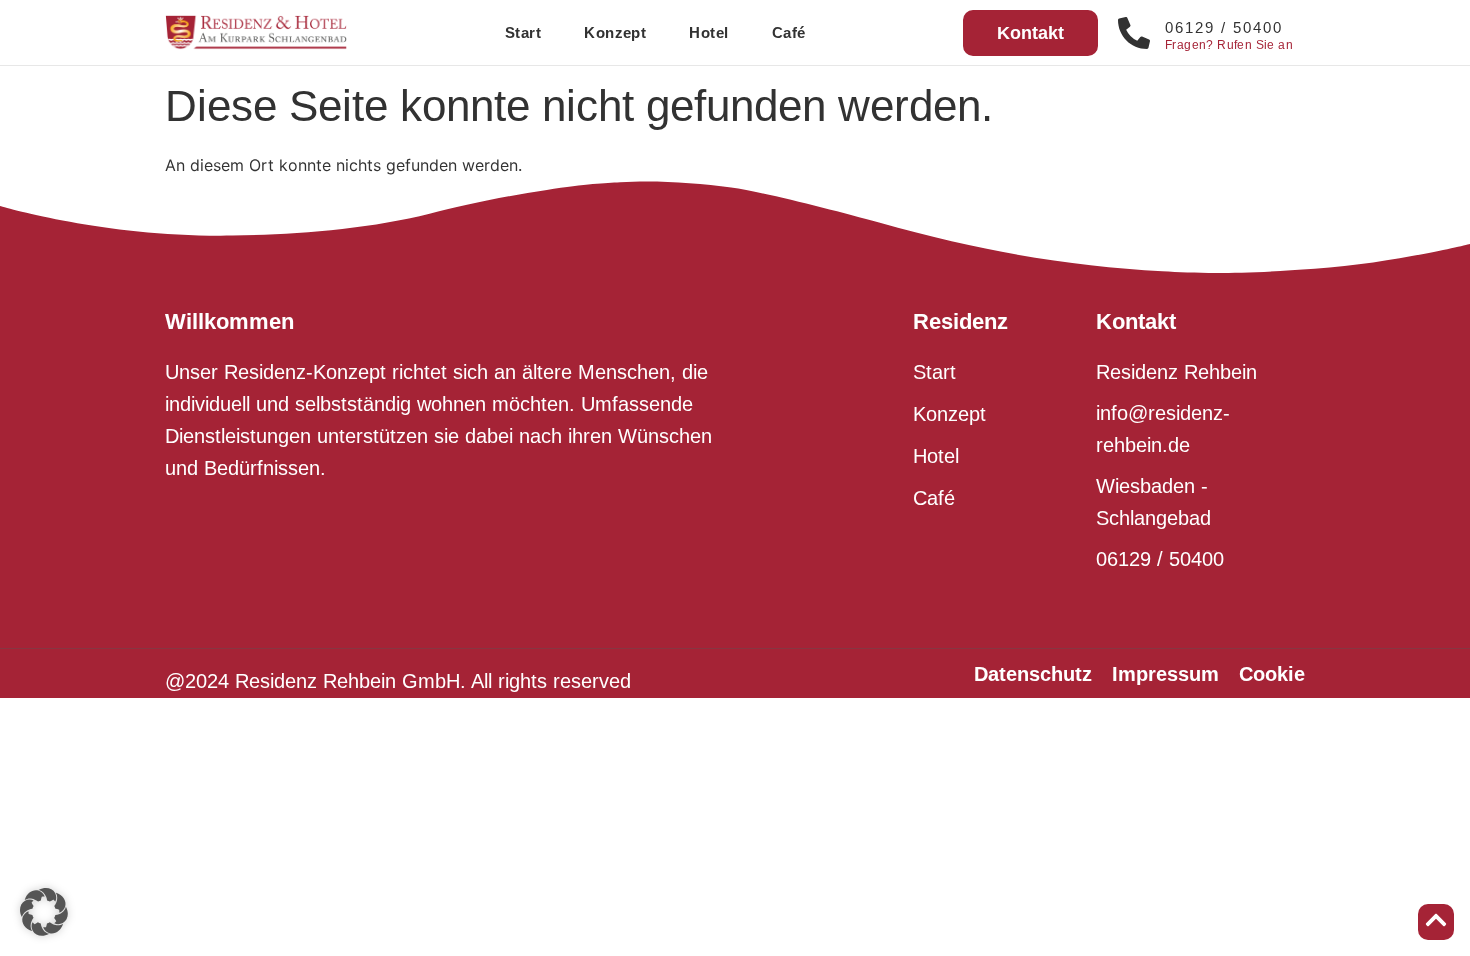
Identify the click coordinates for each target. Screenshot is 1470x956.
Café (789, 32)
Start (523, 32)
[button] (44, 912)
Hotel (708, 32)
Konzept (615, 32)
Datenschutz (1033, 674)
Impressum (1165, 674)
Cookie (1272, 674)
